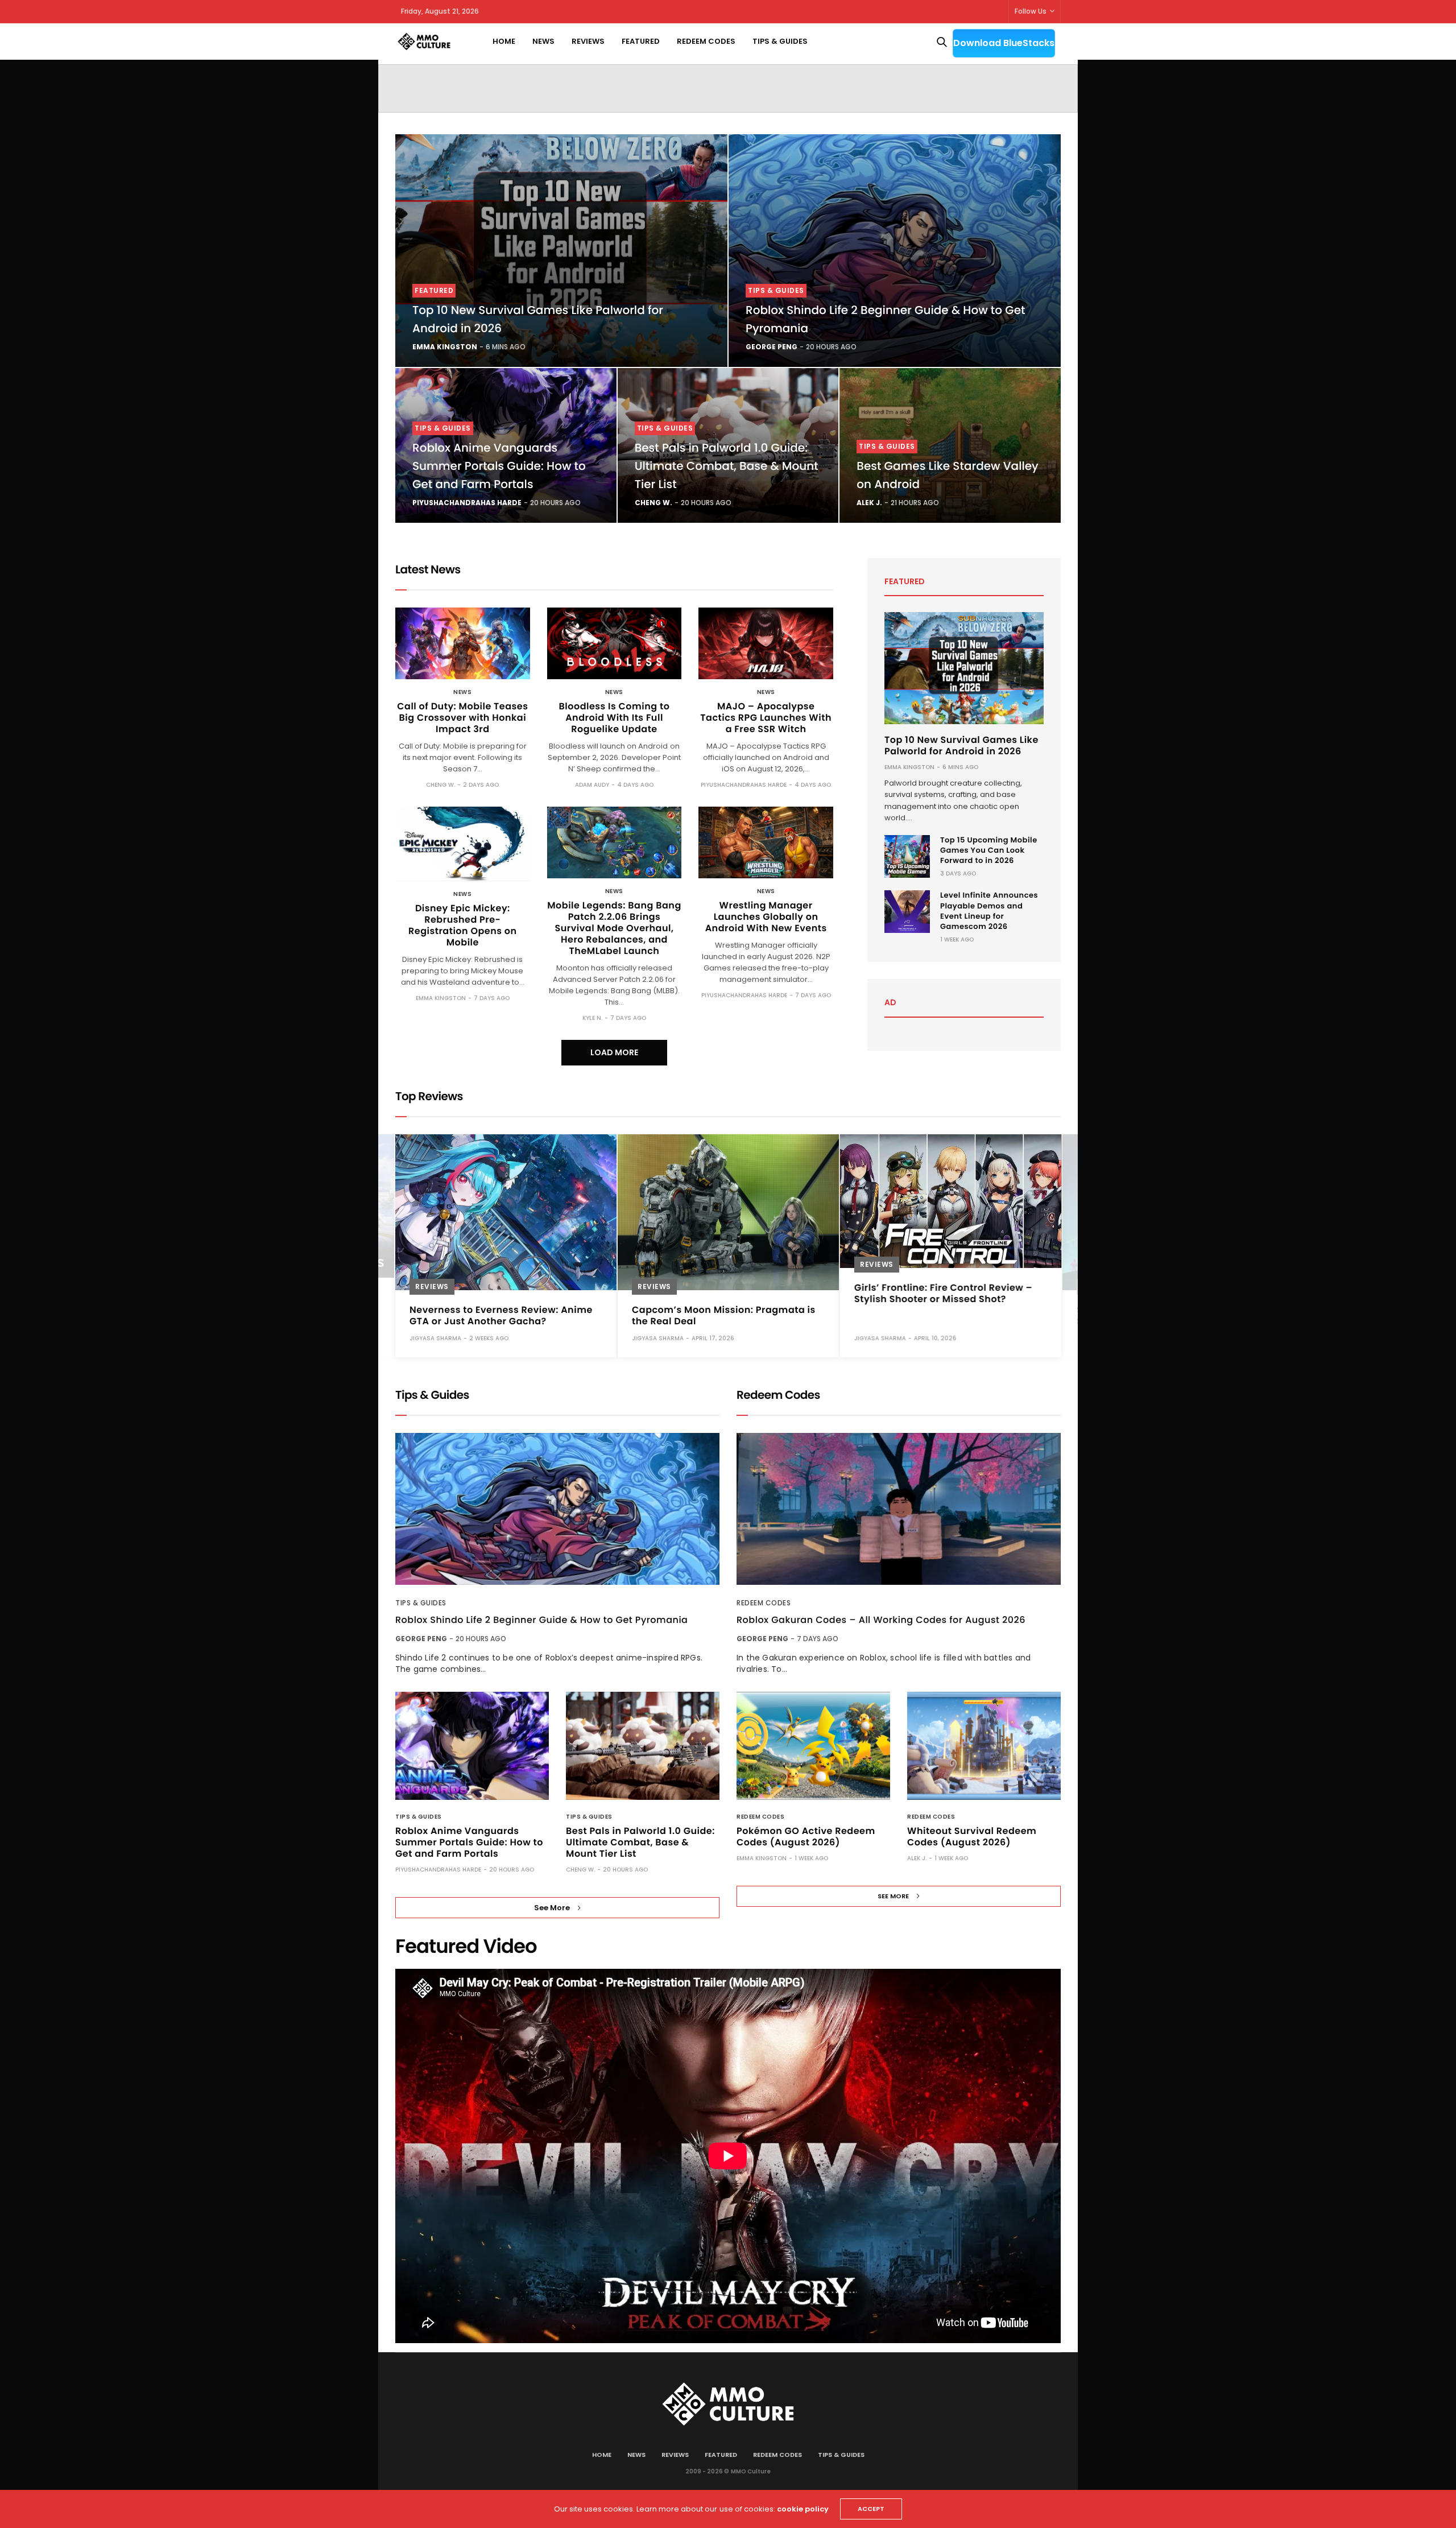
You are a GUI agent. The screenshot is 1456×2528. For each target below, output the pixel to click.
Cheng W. (653, 503)
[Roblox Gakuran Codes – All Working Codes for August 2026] (899, 1509)
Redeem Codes (706, 41)
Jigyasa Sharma (435, 1338)
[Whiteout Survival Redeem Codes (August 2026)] (984, 1746)
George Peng (772, 347)
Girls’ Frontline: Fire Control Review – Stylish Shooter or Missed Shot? (943, 1293)
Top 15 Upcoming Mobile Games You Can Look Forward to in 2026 (989, 850)
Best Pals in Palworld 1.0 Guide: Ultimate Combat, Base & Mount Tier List (727, 466)
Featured (641, 41)
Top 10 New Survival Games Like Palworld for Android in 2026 (961, 745)
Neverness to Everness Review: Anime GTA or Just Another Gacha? (501, 1315)
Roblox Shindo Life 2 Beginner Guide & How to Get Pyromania (541, 1620)
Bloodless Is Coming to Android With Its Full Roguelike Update (615, 718)
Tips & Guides (780, 41)
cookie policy (803, 2509)
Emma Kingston (445, 347)
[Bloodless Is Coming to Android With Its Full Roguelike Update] (615, 643)
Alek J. (869, 503)
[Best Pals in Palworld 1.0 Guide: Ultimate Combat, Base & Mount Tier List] (643, 1746)
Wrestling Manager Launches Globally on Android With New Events (766, 917)
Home (504, 41)
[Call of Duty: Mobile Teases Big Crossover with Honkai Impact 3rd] (463, 643)
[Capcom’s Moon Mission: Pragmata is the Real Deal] (728, 1212)
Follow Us (1031, 11)
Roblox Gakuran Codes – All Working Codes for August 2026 (881, 1620)
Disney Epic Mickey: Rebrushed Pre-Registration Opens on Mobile (463, 925)
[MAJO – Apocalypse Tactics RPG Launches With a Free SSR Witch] (766, 643)
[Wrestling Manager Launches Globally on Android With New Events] (766, 842)
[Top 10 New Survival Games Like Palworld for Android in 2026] (561, 251)
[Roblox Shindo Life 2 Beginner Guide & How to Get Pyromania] (895, 251)
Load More (614, 1052)
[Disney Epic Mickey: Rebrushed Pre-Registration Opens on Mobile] (463, 844)
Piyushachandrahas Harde (467, 503)
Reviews (588, 41)
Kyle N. (592, 1018)
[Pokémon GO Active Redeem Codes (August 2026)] (813, 1746)
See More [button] (552, 1908)
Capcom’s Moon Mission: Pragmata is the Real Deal (724, 1315)
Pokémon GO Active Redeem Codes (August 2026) (806, 1837)
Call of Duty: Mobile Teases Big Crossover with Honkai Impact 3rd (462, 718)
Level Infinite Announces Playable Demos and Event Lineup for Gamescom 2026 (989, 911)
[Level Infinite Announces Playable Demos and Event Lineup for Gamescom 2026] (907, 912)
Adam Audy (592, 785)
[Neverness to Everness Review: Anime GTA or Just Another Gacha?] (506, 1212)
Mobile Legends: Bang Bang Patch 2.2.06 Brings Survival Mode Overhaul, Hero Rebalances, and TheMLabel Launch (614, 928)
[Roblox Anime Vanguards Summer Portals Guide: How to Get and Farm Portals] (472, 1746)
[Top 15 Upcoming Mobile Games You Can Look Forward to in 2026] (907, 856)
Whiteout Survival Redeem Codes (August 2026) (972, 1837)
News (543, 41)
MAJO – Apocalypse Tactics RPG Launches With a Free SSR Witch (766, 718)
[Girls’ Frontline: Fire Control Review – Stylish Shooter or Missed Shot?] (951, 1201)
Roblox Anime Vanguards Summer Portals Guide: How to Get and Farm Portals (499, 466)
